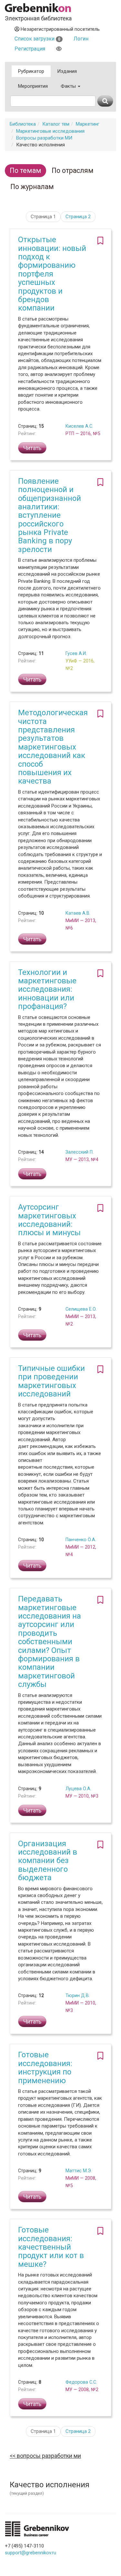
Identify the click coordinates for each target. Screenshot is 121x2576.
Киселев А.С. (79, 426)
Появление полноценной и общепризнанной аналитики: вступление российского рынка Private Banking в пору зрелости (50, 515)
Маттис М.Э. (79, 2171)
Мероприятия (33, 86)
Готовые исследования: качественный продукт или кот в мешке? (51, 2247)
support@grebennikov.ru (30, 2553)
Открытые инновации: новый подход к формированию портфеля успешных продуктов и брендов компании (52, 274)
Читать (32, 448)
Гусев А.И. (76, 653)
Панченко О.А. (81, 1540)
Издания (67, 71)
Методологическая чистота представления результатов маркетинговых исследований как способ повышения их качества (53, 747)
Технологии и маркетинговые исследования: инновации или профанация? (47, 989)
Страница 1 (43, 217)
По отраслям (73, 170)
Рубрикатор (31, 71)
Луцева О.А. (78, 1789)
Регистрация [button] (30, 49)
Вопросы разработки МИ (44, 138)
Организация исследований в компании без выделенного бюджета (48, 1861)
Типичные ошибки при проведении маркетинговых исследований (51, 1381)
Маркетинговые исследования (50, 131)
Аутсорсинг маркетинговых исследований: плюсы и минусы (49, 1220)
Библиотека (23, 124)
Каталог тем (56, 124)
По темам (25, 170)
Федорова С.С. (81, 2382)
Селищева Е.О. (81, 1309)
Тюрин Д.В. (78, 1995)
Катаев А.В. (78, 913)
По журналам (32, 187)
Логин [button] (81, 39)
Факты (69, 86)
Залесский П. (80, 1152)
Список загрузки (37, 39)
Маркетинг (88, 124)
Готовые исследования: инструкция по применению (45, 2068)
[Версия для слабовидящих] (59, 49)
